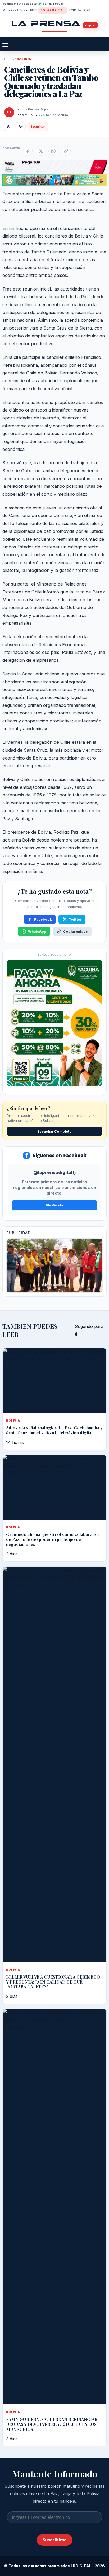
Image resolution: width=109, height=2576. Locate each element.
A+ (21, 126)
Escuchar (38, 126)
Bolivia (24, 59)
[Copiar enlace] (66, 151)
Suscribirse (55, 2540)
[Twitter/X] (40, 151)
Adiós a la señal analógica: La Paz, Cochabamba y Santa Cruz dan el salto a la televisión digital (54, 1430)
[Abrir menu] (5, 45)
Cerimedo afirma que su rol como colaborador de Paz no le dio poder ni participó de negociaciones (53, 1539)
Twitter (75, 919)
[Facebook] (28, 151)
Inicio (9, 59)
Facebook (43, 919)
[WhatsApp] (53, 151)
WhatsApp (37, 932)
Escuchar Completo (54, 1131)
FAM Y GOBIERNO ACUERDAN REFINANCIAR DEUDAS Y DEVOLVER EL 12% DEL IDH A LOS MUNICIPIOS (52, 2424)
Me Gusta (54, 1205)
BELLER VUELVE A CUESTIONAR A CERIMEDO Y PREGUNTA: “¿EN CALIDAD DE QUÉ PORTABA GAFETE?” (53, 1982)
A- (9, 126)
